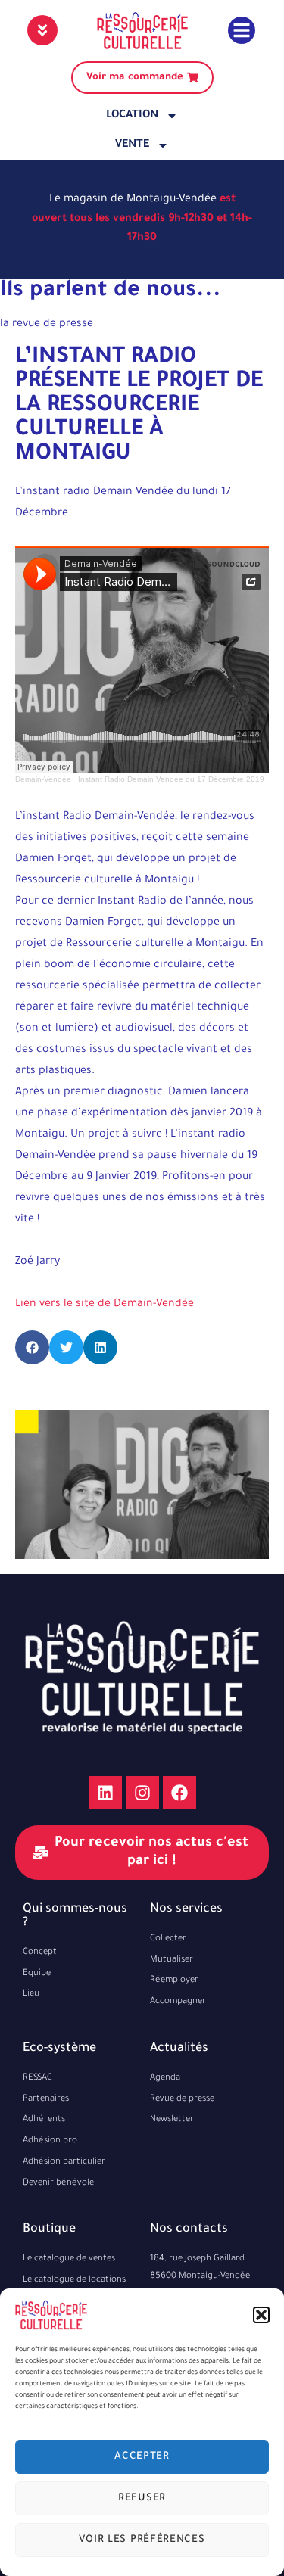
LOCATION (132, 116)
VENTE (132, 145)
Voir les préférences (142, 2540)
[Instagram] (142, 1793)
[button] (261, 2315)
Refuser (142, 2498)
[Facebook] (179, 1793)
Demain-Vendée (43, 779)
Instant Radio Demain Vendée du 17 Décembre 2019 (171, 779)
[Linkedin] (105, 1793)
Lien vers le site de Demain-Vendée (105, 1305)
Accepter (142, 2457)
